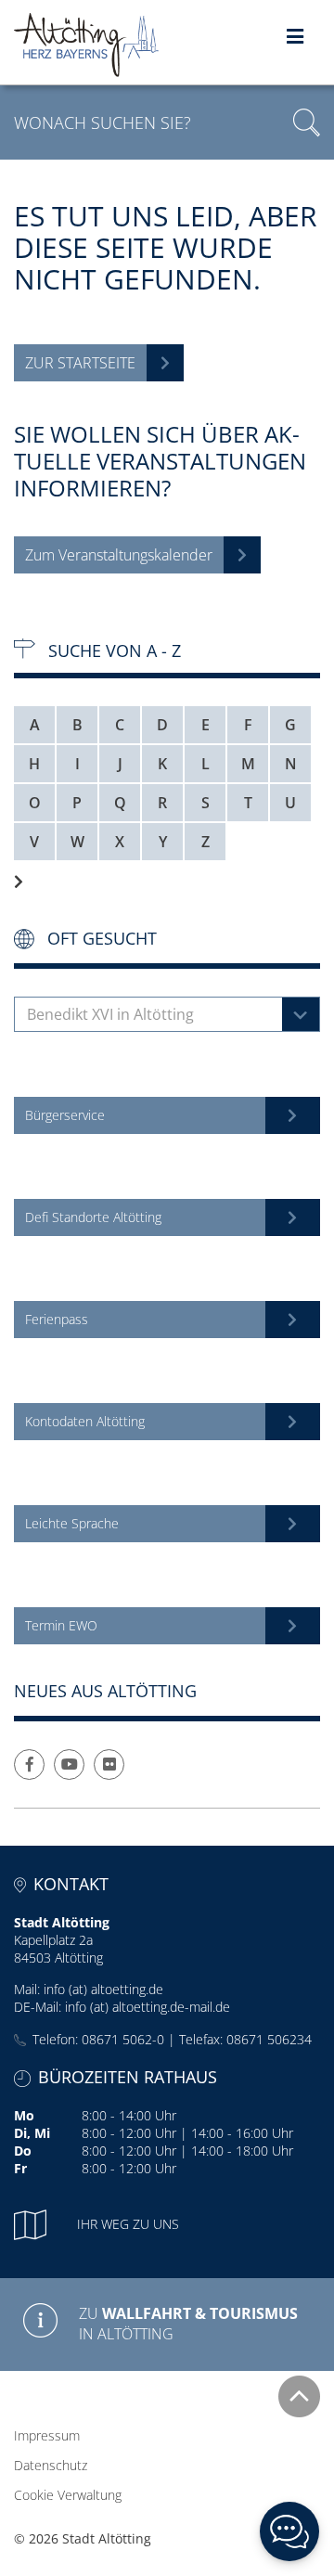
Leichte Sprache (72, 1523)
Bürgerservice (65, 1115)
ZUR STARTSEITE (80, 363)
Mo (24, 2115)
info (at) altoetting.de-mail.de (148, 2007)
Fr (20, 2168)
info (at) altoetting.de (103, 1989)
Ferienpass (57, 1319)
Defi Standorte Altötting (93, 1217)
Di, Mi (32, 2133)
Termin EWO (61, 1625)
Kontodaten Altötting (85, 1421)
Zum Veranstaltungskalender (119, 555)
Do (23, 2151)
